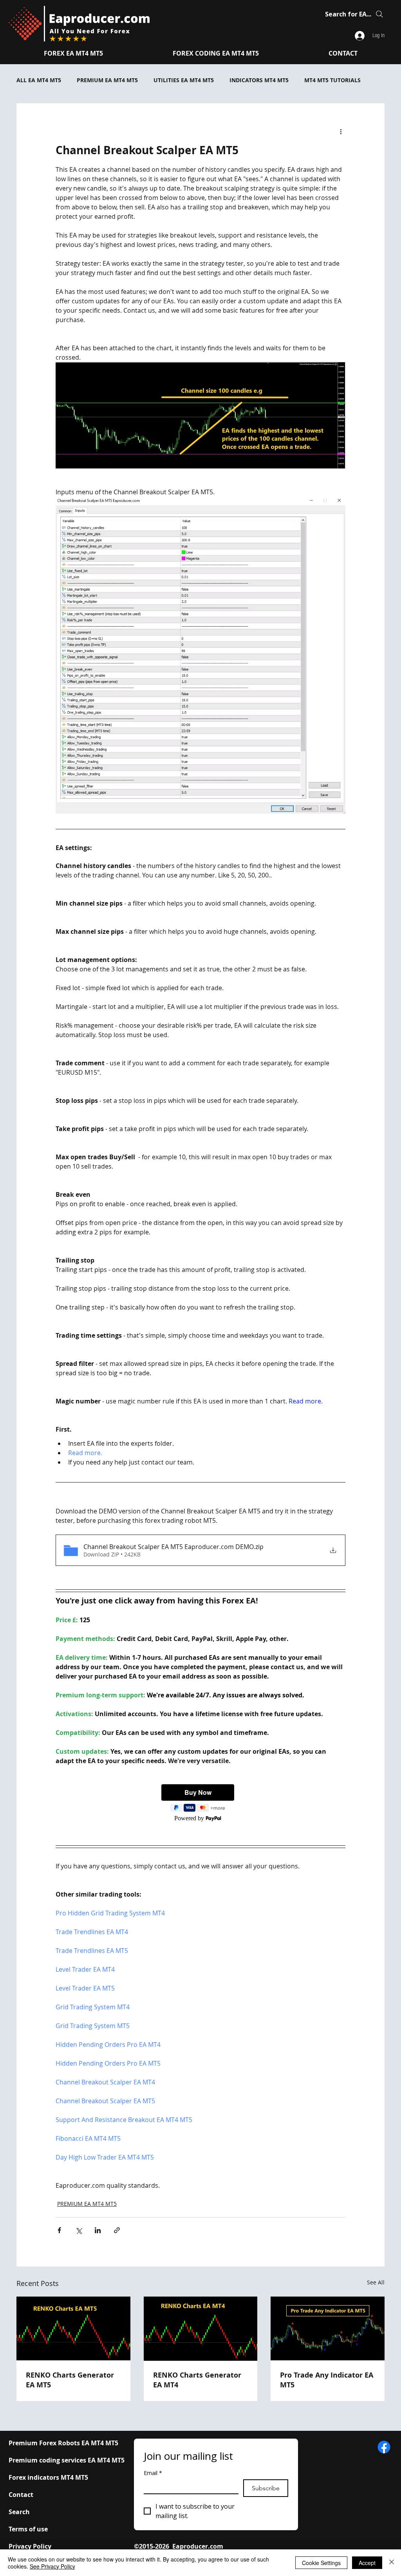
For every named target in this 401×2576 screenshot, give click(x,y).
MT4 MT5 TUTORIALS (332, 80)
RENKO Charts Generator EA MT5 (70, 2380)
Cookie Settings (321, 2563)
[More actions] (341, 132)
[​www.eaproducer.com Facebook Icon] (384, 2447)
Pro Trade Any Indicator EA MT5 (327, 2380)
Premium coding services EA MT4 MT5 (67, 2460)
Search (19, 2512)
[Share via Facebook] (59, 2230)
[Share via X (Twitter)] (79, 2230)
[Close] (392, 2563)
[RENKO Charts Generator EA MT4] (201, 2329)
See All (376, 2282)
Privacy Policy (30, 2546)
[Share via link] (117, 2230)
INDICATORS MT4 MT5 (259, 80)
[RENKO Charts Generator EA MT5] (73, 2328)
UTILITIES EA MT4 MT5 (184, 80)
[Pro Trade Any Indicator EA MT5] (328, 2328)
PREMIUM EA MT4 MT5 (107, 80)
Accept (367, 2563)
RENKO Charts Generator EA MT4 (197, 2380)
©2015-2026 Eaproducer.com (179, 2546)
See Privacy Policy (52, 2566)
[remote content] (200, 1803)
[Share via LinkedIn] (98, 2230)
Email (153, 2473)
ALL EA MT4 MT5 (39, 80)
